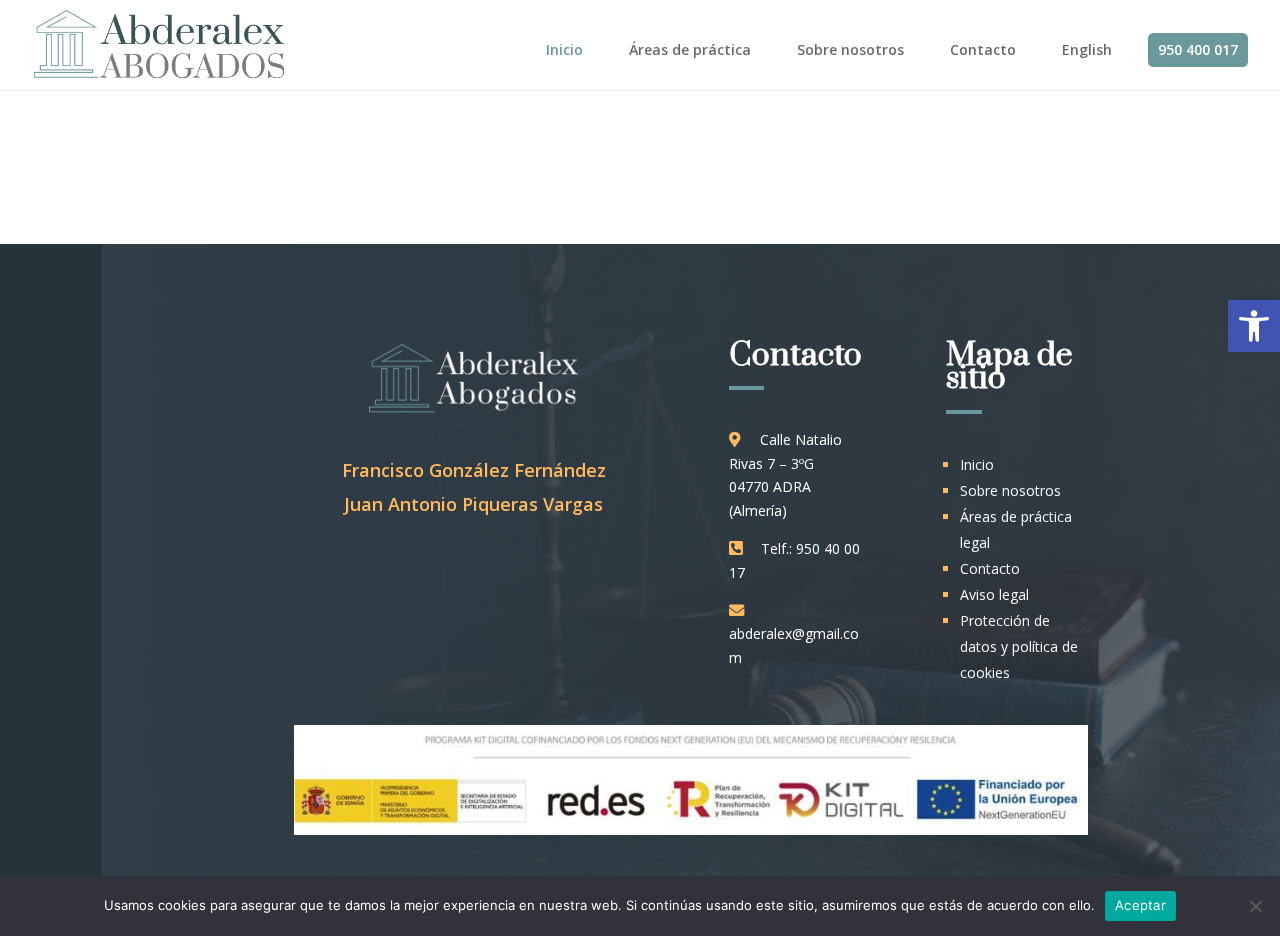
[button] (1254, 326)
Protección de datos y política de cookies (1019, 646)
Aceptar (1140, 905)
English (1087, 49)
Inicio (564, 49)
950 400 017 (1198, 49)
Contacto (983, 49)
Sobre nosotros (850, 49)
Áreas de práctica (690, 49)
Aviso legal (994, 594)
